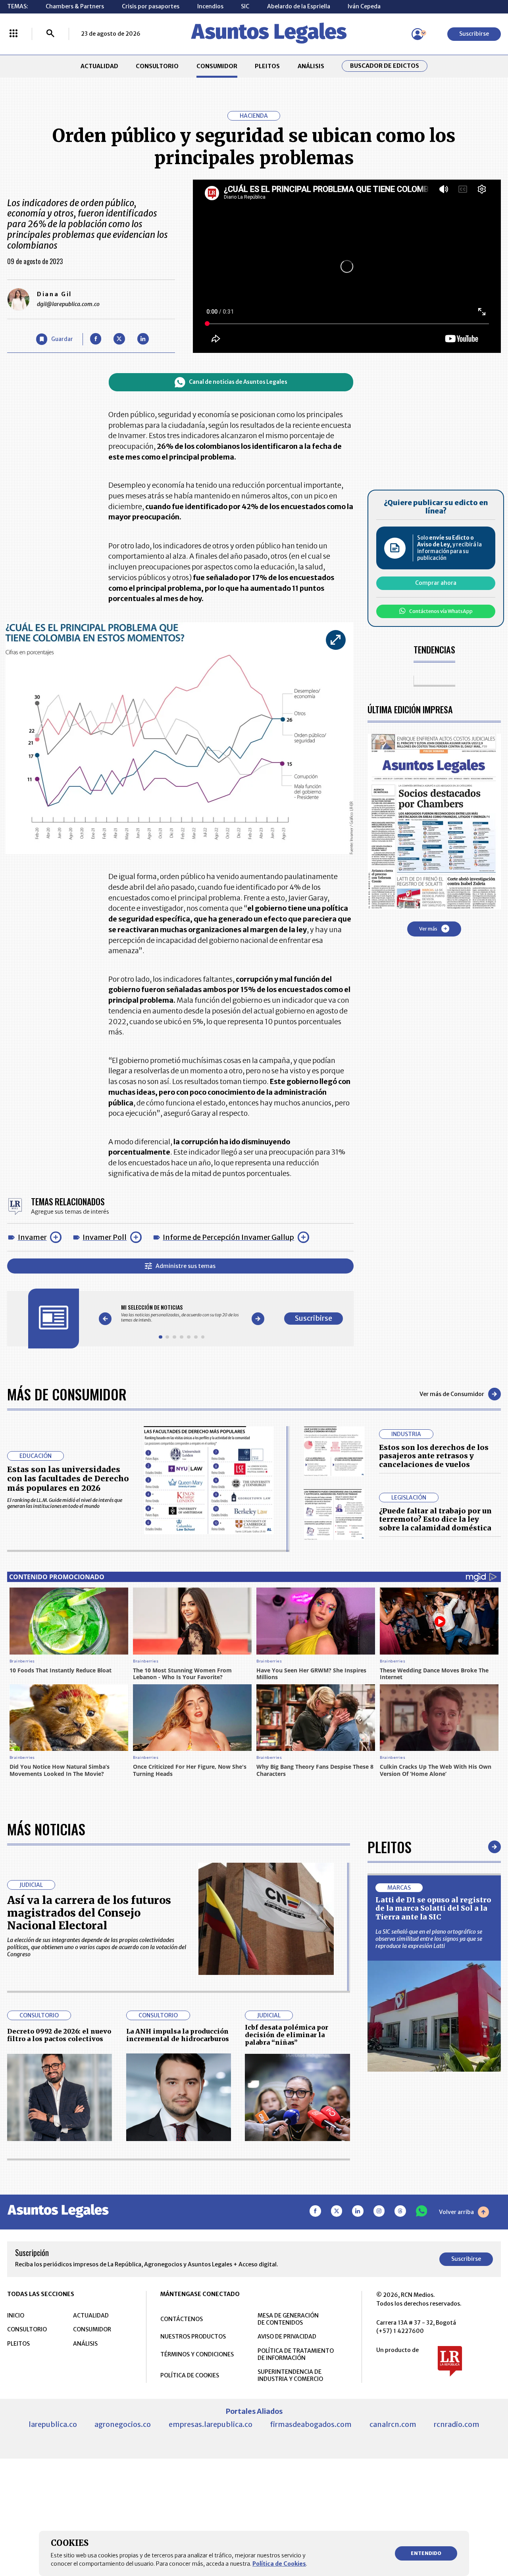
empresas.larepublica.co (211, 2424)
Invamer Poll (105, 1237)
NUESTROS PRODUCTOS (193, 2337)
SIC (245, 6)
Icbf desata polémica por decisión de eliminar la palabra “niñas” (287, 2035)
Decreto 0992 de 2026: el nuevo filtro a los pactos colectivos (59, 2035)
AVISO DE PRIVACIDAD (287, 2337)
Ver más (428, 928)
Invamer (32, 1237)
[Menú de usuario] (418, 34)
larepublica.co (53, 2424)
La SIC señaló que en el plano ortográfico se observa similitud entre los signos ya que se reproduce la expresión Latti (429, 1939)
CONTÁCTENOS (182, 2319)
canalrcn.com (393, 2424)
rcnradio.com (457, 2424)
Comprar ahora (436, 583)
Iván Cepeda (364, 6)
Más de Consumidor (67, 1394)
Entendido (426, 2553)
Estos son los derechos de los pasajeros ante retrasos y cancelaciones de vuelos (434, 1456)
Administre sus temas (186, 1266)
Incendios (210, 6)
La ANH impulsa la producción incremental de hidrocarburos (178, 2035)
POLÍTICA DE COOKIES (190, 2375)
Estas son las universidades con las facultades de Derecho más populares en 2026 (68, 1479)
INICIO (16, 2316)
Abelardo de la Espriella (299, 6)
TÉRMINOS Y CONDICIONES (197, 2354)
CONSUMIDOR (217, 66)
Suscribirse (474, 34)
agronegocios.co (123, 2424)
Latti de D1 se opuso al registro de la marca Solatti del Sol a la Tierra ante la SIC (433, 1908)
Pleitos (390, 1847)
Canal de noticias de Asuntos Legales (238, 382)
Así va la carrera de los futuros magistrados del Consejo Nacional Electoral (89, 1913)
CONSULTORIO (157, 66)
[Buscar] (50, 34)
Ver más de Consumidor (452, 1394)
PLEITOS (267, 66)
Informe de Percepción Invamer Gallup (228, 1237)
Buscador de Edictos (385, 66)
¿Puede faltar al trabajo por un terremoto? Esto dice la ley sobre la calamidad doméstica (435, 1519)
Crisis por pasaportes (151, 6)
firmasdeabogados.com (311, 2424)
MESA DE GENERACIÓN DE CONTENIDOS (288, 2319)
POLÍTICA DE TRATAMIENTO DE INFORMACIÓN (296, 2354)
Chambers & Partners (75, 6)
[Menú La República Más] (13, 34)
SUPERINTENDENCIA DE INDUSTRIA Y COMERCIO (290, 2375)
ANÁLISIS (311, 66)
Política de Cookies (279, 2564)
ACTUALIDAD (99, 66)
